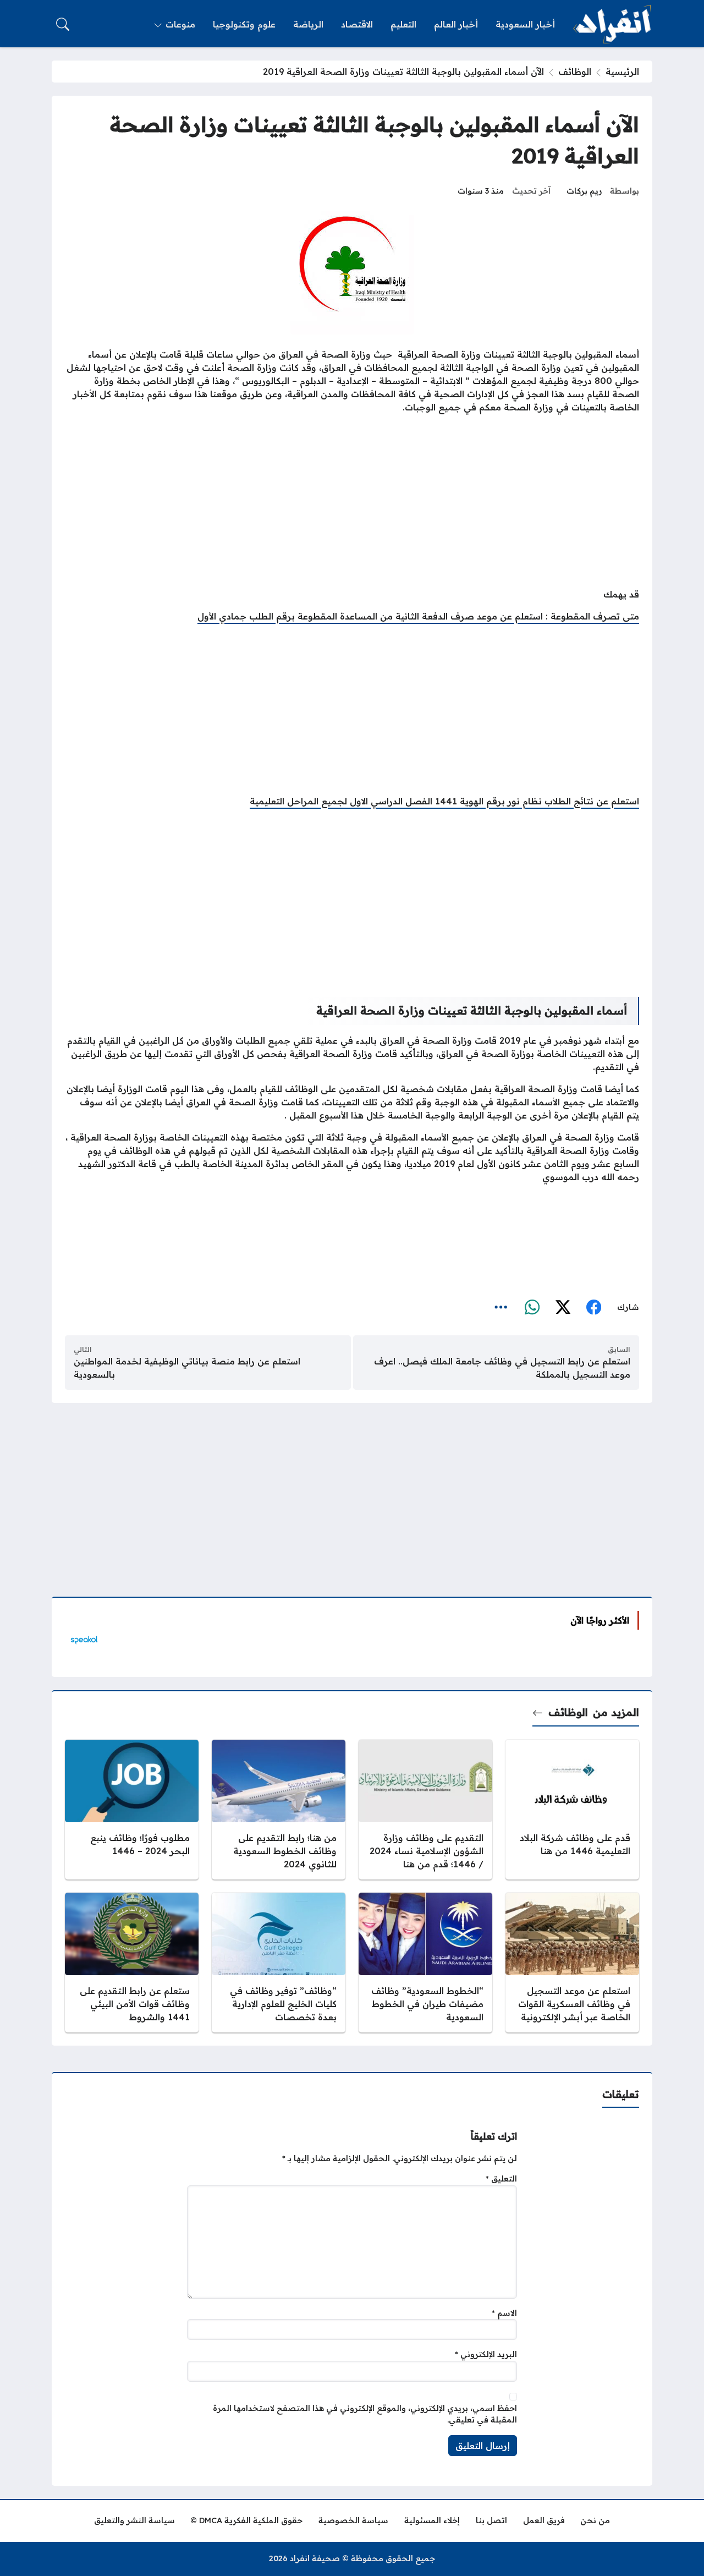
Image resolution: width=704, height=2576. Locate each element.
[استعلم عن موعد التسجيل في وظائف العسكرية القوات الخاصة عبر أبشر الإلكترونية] (572, 1963)
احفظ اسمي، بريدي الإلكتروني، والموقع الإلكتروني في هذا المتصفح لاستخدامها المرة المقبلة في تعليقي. (365, 2414)
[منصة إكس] (563, 1308)
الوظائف (575, 72)
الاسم (504, 2313)
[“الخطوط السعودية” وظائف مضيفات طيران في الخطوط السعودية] (425, 1963)
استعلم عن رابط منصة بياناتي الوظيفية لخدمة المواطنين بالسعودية (187, 1368)
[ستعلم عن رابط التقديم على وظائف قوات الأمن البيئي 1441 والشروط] (132, 1963)
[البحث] (63, 24)
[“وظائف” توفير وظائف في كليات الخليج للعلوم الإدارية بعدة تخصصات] (279, 1963)
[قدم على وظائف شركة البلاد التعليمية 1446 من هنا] (572, 1810)
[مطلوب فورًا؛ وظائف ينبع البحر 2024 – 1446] (132, 1810)
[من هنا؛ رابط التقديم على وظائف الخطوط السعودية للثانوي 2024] (279, 1810)
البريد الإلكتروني (486, 2354)
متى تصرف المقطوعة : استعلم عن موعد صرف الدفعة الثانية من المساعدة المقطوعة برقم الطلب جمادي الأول (418, 616)
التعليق (501, 2179)
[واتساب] (532, 1308)
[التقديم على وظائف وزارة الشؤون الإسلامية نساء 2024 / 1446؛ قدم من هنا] (425, 1810)
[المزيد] (501, 1308)
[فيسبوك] (593, 1308)
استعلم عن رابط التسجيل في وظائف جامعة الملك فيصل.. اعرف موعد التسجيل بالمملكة (502, 1368)
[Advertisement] (352, 502)
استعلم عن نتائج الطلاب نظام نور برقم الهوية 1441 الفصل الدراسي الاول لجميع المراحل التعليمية (444, 801)
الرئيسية (622, 72)
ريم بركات (584, 191)
